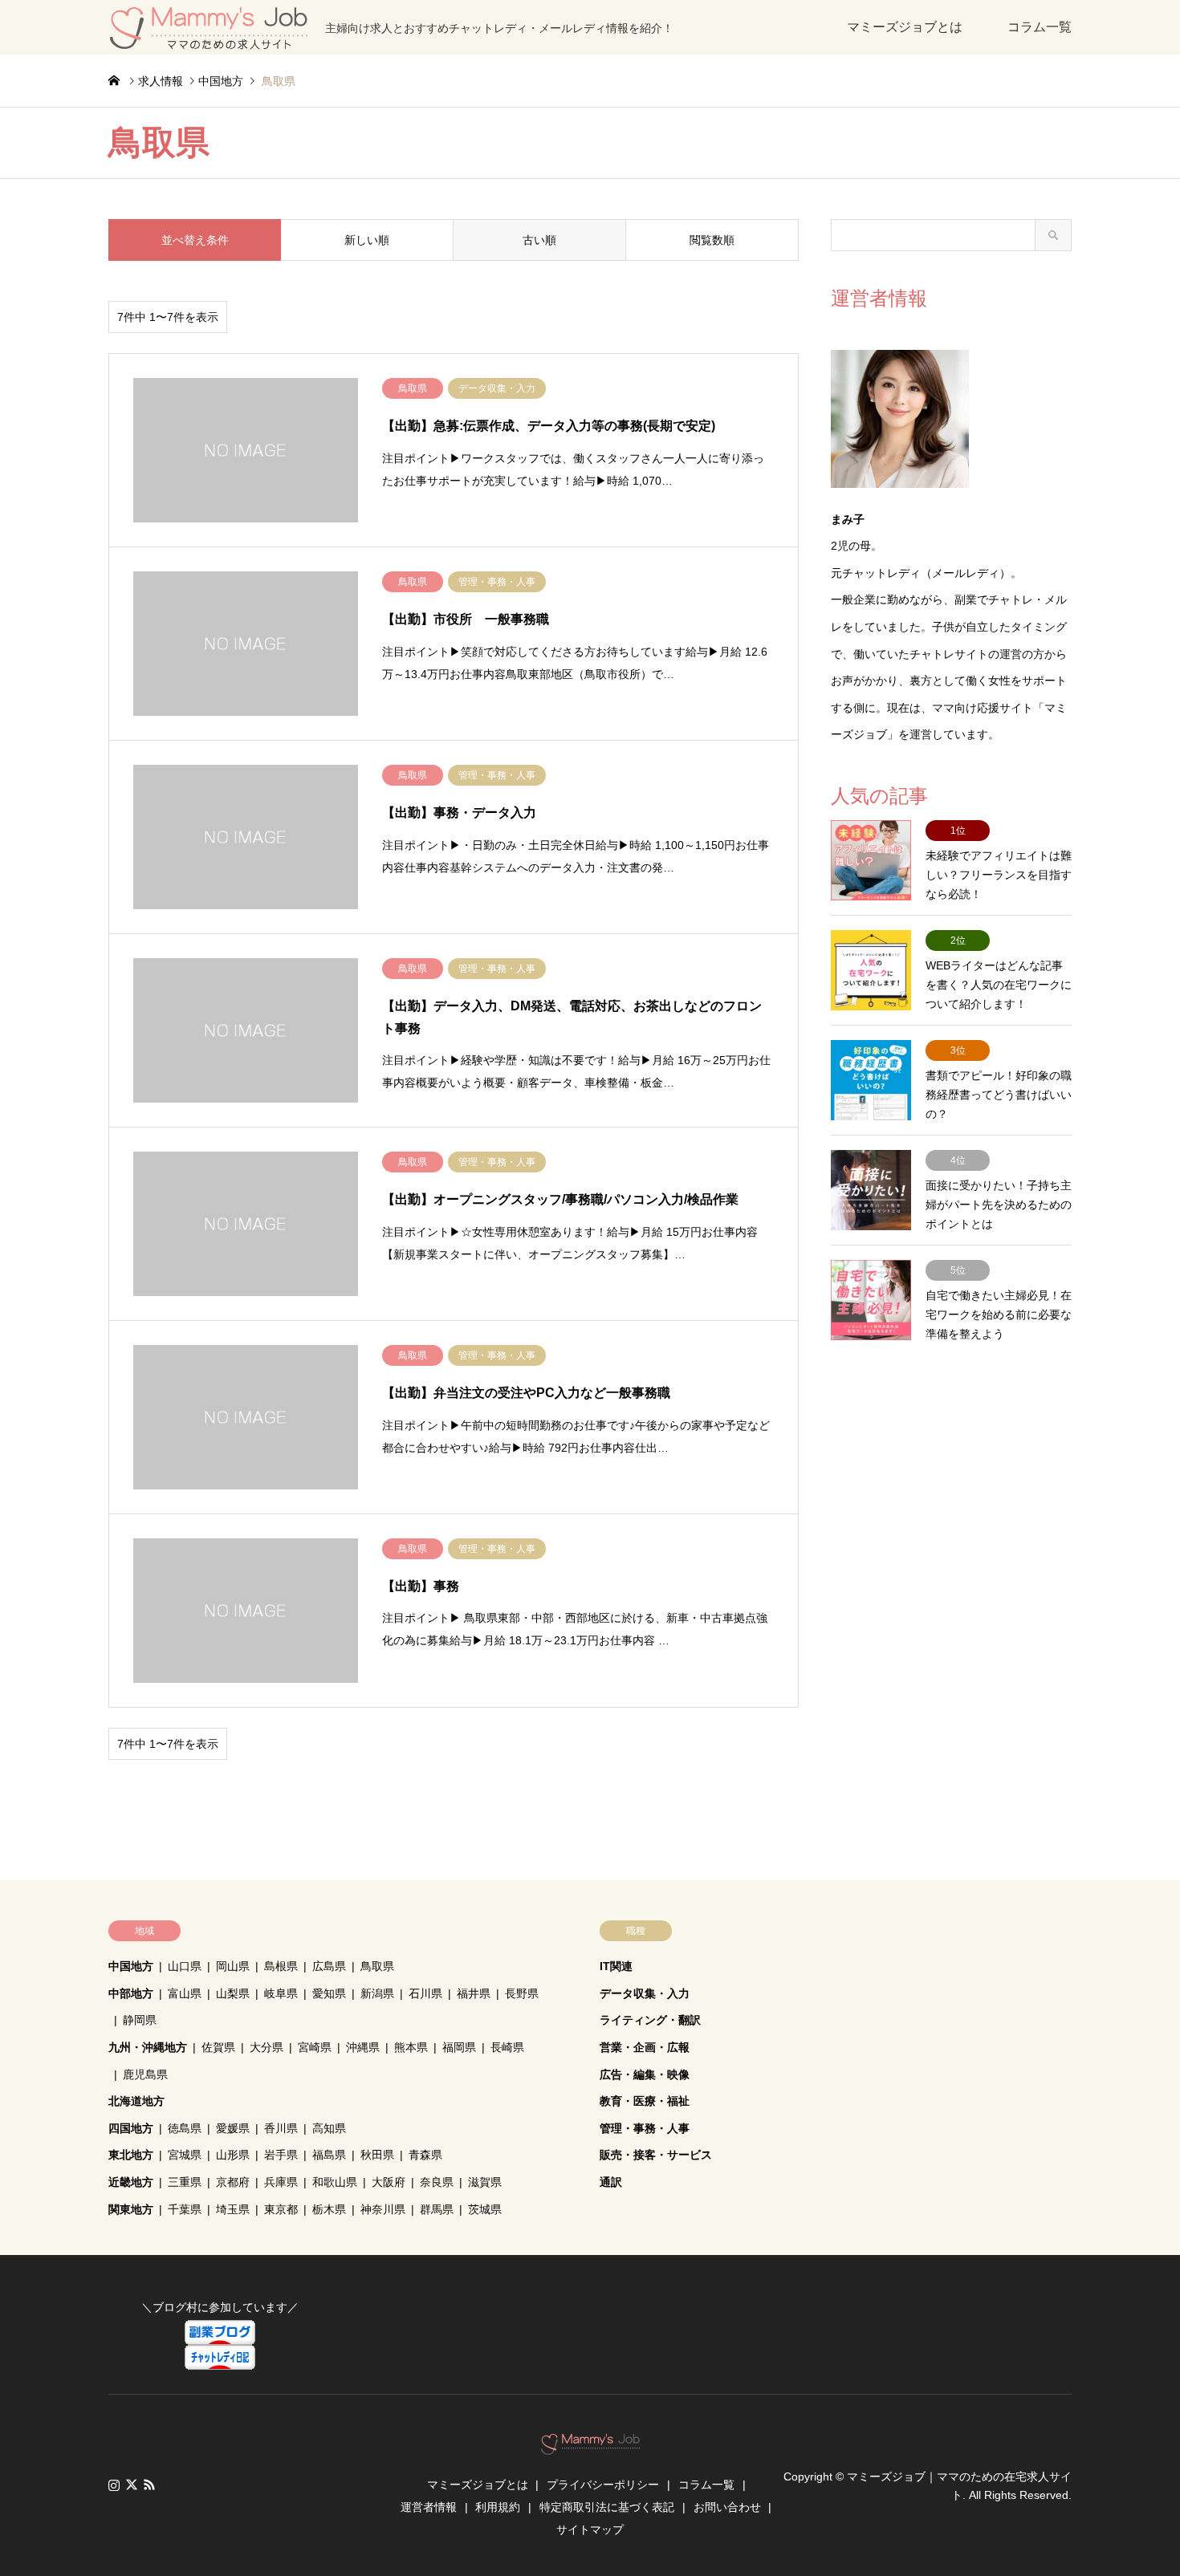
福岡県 (459, 2047)
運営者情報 (429, 2507)
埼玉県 (233, 2209)
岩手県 (281, 2155)
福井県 (474, 1993)
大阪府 (389, 2182)
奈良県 (437, 2182)
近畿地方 (131, 2182)
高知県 (329, 2128)
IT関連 (616, 1966)
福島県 (329, 2155)
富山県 (185, 1993)
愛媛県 (233, 2128)
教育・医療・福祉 (645, 2101)
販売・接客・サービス (656, 2155)
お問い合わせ (727, 2507)
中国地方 (131, 1966)
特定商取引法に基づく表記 (607, 2507)
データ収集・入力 (645, 1993)
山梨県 (233, 1993)
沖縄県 (363, 2047)
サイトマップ (590, 2529)
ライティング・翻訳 (650, 2020)
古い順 (539, 240)
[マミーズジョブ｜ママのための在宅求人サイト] (590, 2446)
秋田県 (377, 2155)
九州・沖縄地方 (148, 2047)
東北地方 (131, 2155)
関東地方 (131, 2209)
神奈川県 (383, 2209)
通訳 (611, 2182)
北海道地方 (136, 2101)
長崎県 (507, 2047)
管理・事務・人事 (645, 2128)
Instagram (114, 2485)
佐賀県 (218, 2047)
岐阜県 (281, 1993)
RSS (149, 2485)
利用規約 (498, 2507)
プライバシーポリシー (603, 2485)
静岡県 (140, 2020)
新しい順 (367, 240)
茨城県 (485, 2209)
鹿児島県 (145, 2074)
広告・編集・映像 (645, 2074)
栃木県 (329, 2209)
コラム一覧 (1040, 27)
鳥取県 (377, 1966)
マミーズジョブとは (905, 27)
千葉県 (185, 2209)
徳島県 (185, 2128)
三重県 (185, 2182)
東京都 (281, 2209)
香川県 (281, 2128)
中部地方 (131, 1993)
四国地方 (131, 2128)
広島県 (329, 1966)
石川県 (425, 1993)
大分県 (267, 2047)
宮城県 (185, 2155)
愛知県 (329, 1993)
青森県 (425, 2155)
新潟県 (377, 1993)
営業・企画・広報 (645, 2047)
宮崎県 (315, 2047)
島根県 (281, 1966)
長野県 (522, 1993)
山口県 (185, 1966)
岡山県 (233, 1966)
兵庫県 (281, 2182)
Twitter (132, 2485)
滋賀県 (485, 2182)
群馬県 (437, 2209)
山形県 (233, 2155)
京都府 (233, 2182)
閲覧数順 (712, 240)
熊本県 (411, 2047)
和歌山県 (335, 2182)
